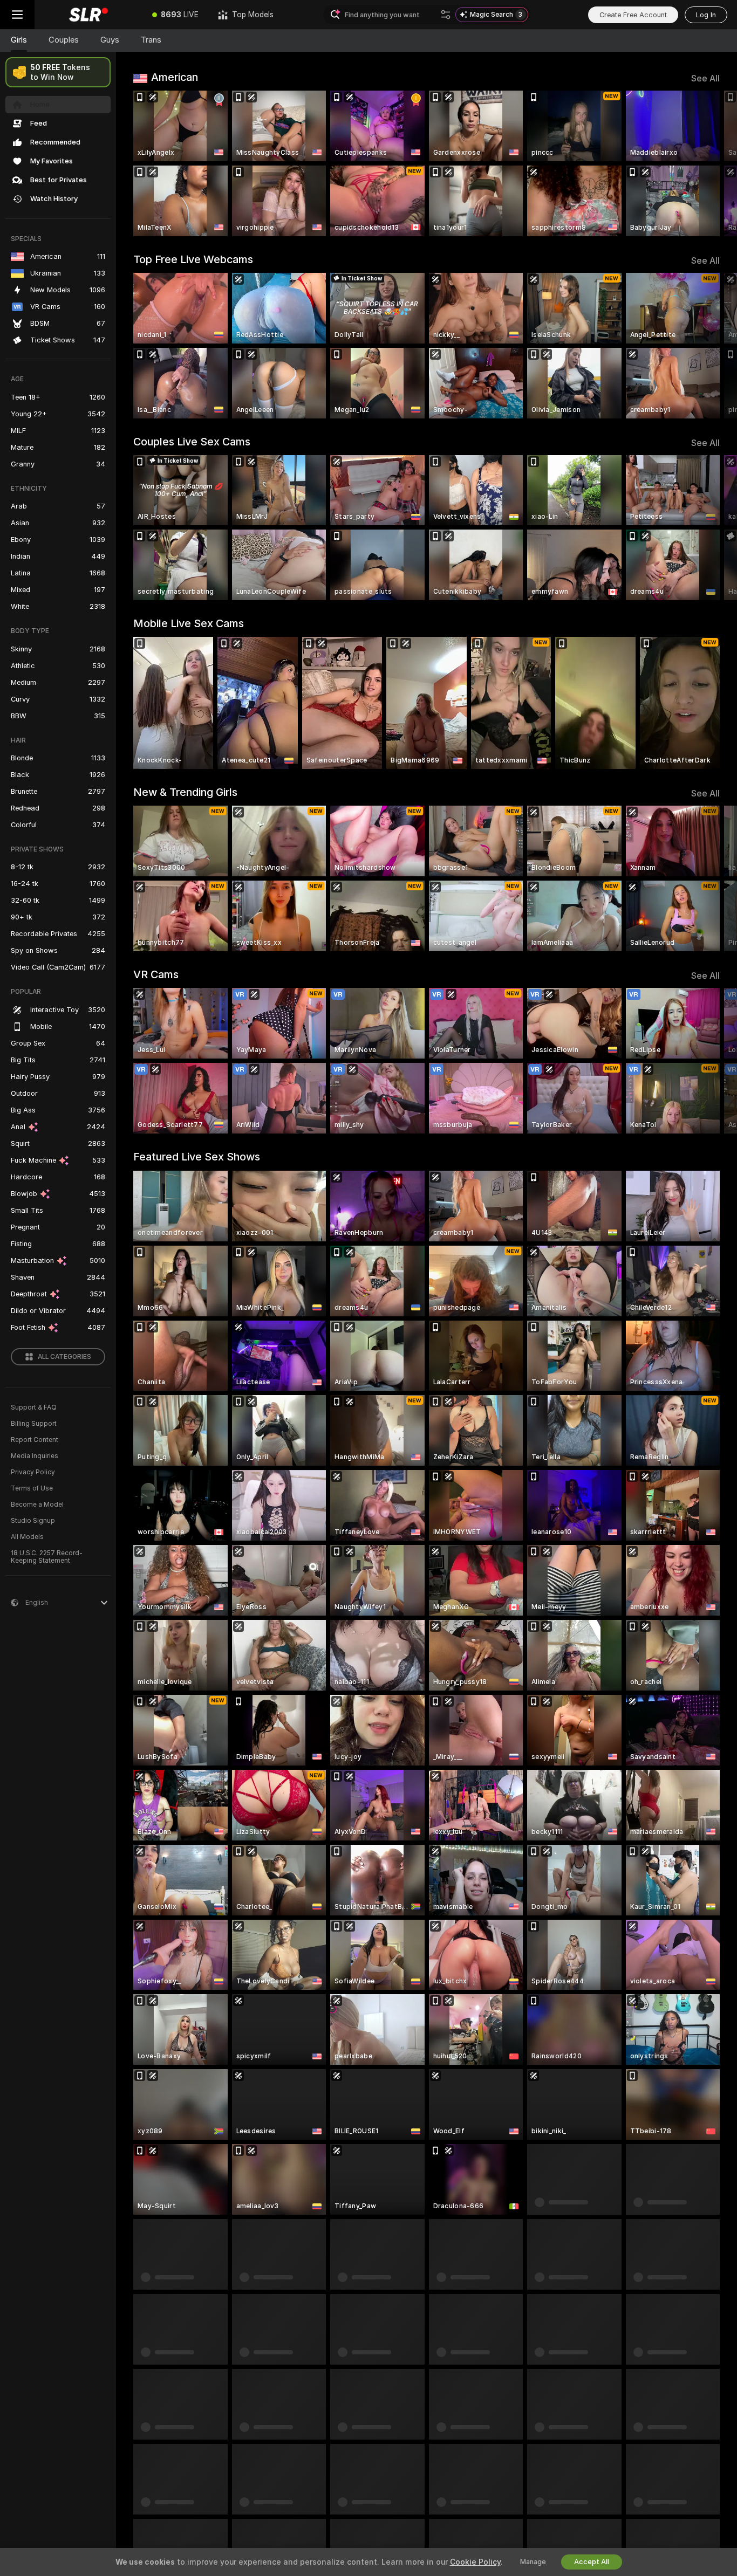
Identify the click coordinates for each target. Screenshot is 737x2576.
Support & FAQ (34, 1407)
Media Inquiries (35, 1456)
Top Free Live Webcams (193, 259)
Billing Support (34, 1424)
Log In (706, 15)
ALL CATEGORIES (64, 1357)
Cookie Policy (475, 2562)
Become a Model (37, 1505)
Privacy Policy (33, 1472)
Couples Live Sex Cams (192, 442)
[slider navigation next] (710, 163)
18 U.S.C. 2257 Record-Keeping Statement (47, 1557)
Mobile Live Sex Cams (189, 623)
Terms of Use (32, 1488)
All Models (27, 1537)
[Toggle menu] (17, 15)
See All (705, 78)
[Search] (446, 15)
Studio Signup (33, 1521)
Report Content (35, 1440)
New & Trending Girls (185, 792)
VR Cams (156, 974)
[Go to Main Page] (88, 15)
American (175, 77)
